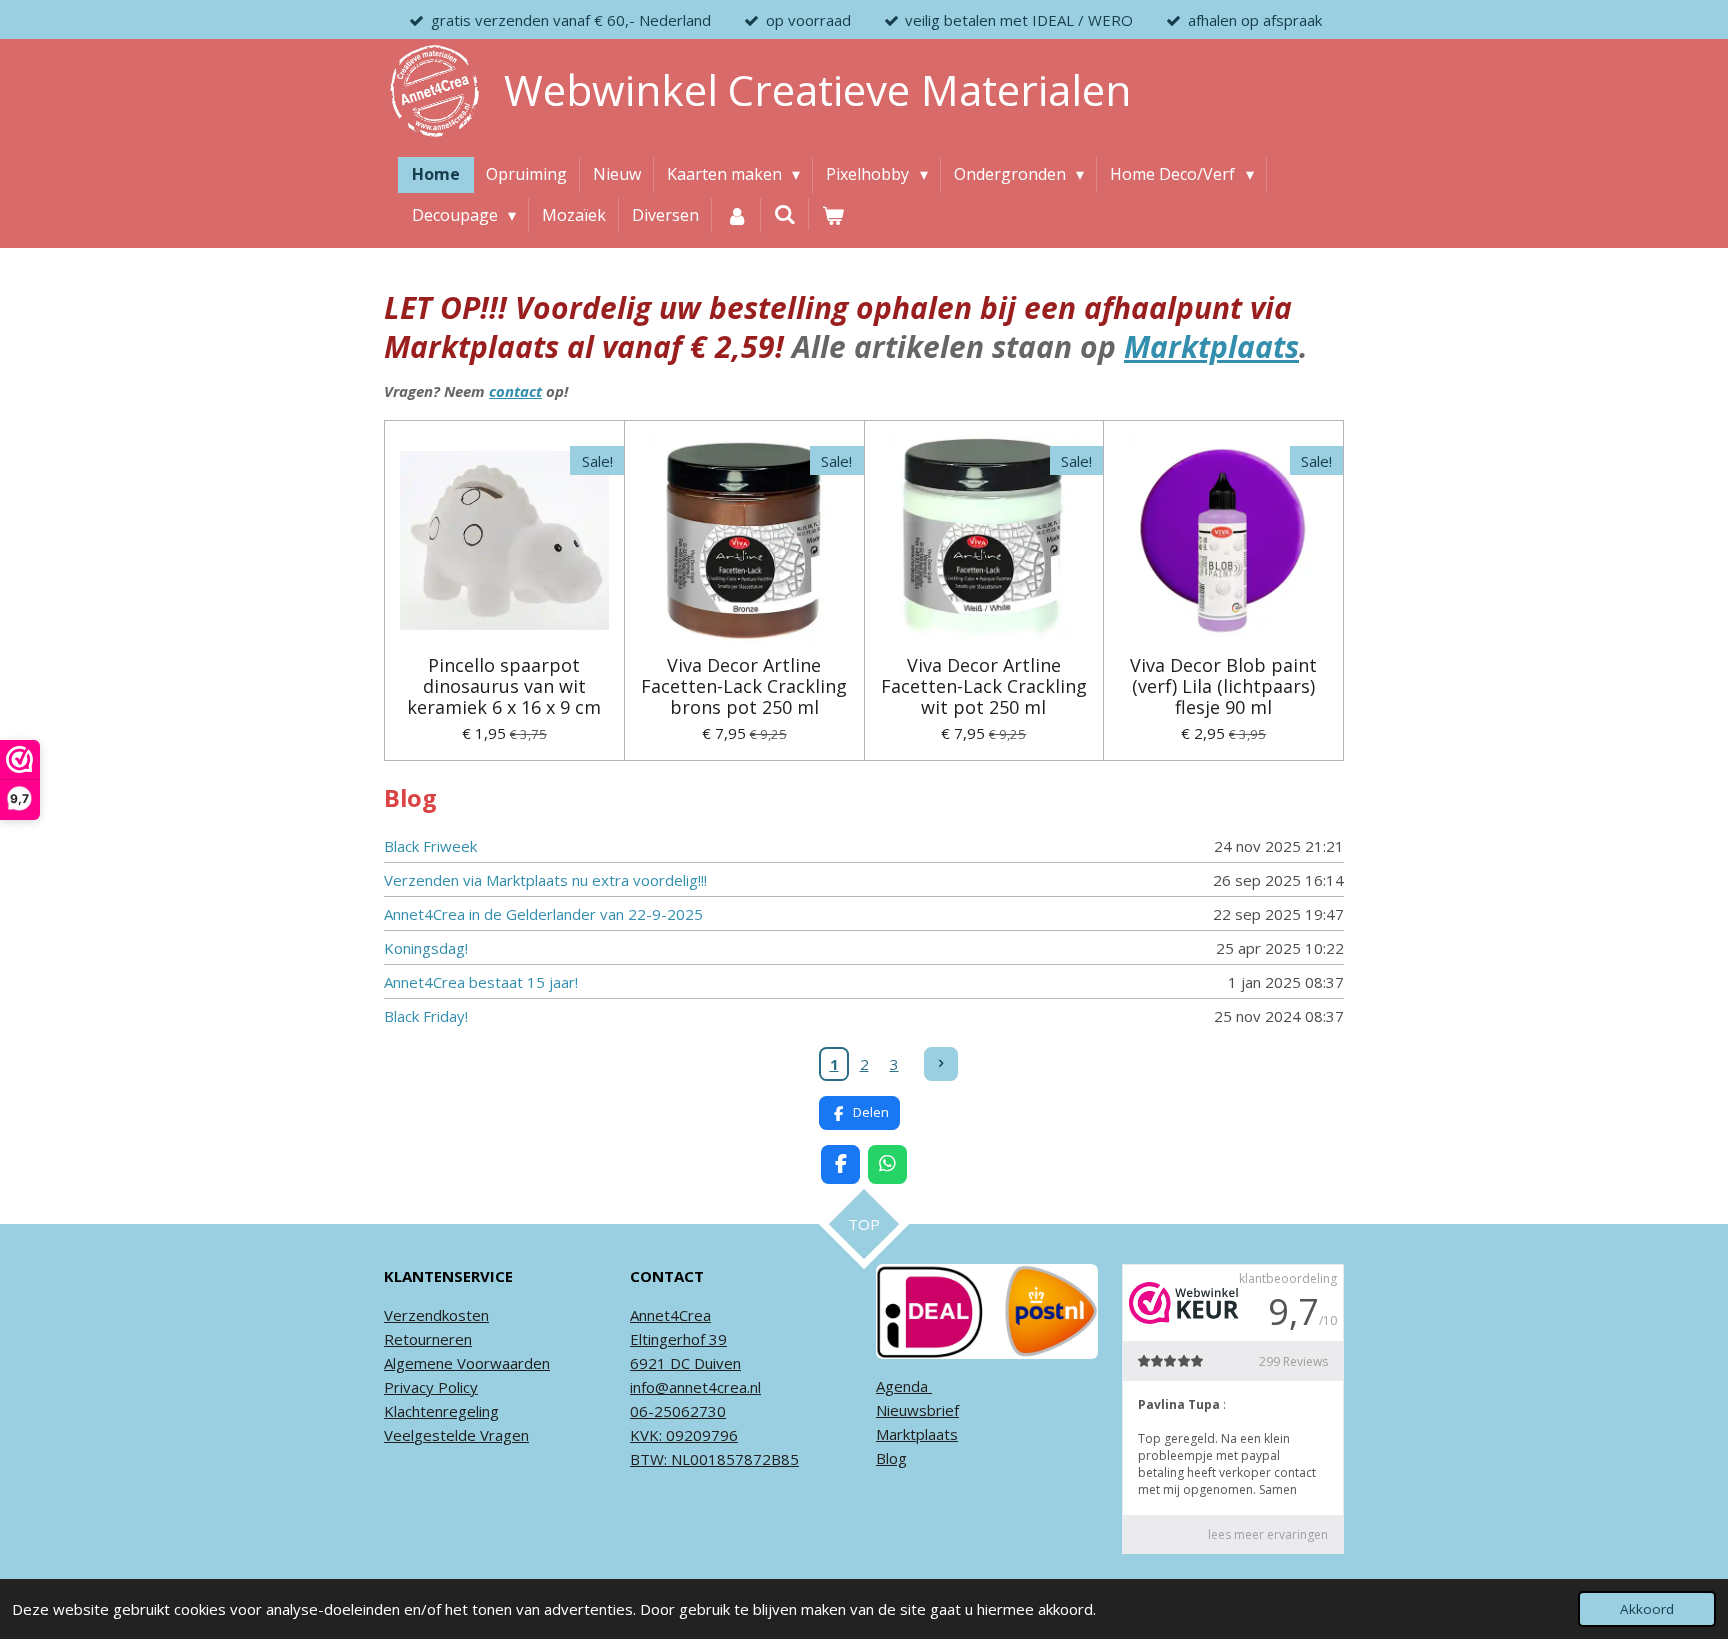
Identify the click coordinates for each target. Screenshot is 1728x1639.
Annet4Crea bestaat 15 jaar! (481, 982)
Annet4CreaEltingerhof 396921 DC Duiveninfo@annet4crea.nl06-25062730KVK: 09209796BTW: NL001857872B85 (714, 1387)
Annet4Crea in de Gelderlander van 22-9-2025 (543, 914)
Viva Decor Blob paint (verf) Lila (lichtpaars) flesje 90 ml (1223, 686)
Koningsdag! (426, 948)
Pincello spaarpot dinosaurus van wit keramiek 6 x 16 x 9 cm (504, 686)
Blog (891, 1458)
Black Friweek (430, 846)
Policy (456, 1387)
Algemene (418, 1363)
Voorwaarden (501, 1363)
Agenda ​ (904, 1386)
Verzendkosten (436, 1315)
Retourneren (428, 1339)
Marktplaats (1211, 346)
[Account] (736, 216)
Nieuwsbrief (917, 1410)
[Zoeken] (785, 214)
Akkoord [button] (1647, 1609)
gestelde (445, 1435)
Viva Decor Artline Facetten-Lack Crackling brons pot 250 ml (744, 686)
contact (515, 391)
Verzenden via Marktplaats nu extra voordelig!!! (545, 880)
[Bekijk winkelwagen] (833, 216)
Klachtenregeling (441, 1411)
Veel (399, 1435)
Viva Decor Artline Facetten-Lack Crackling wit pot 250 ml (984, 686)
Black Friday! (426, 1016)
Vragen (502, 1435)
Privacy (409, 1387)
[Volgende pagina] (941, 1064)
